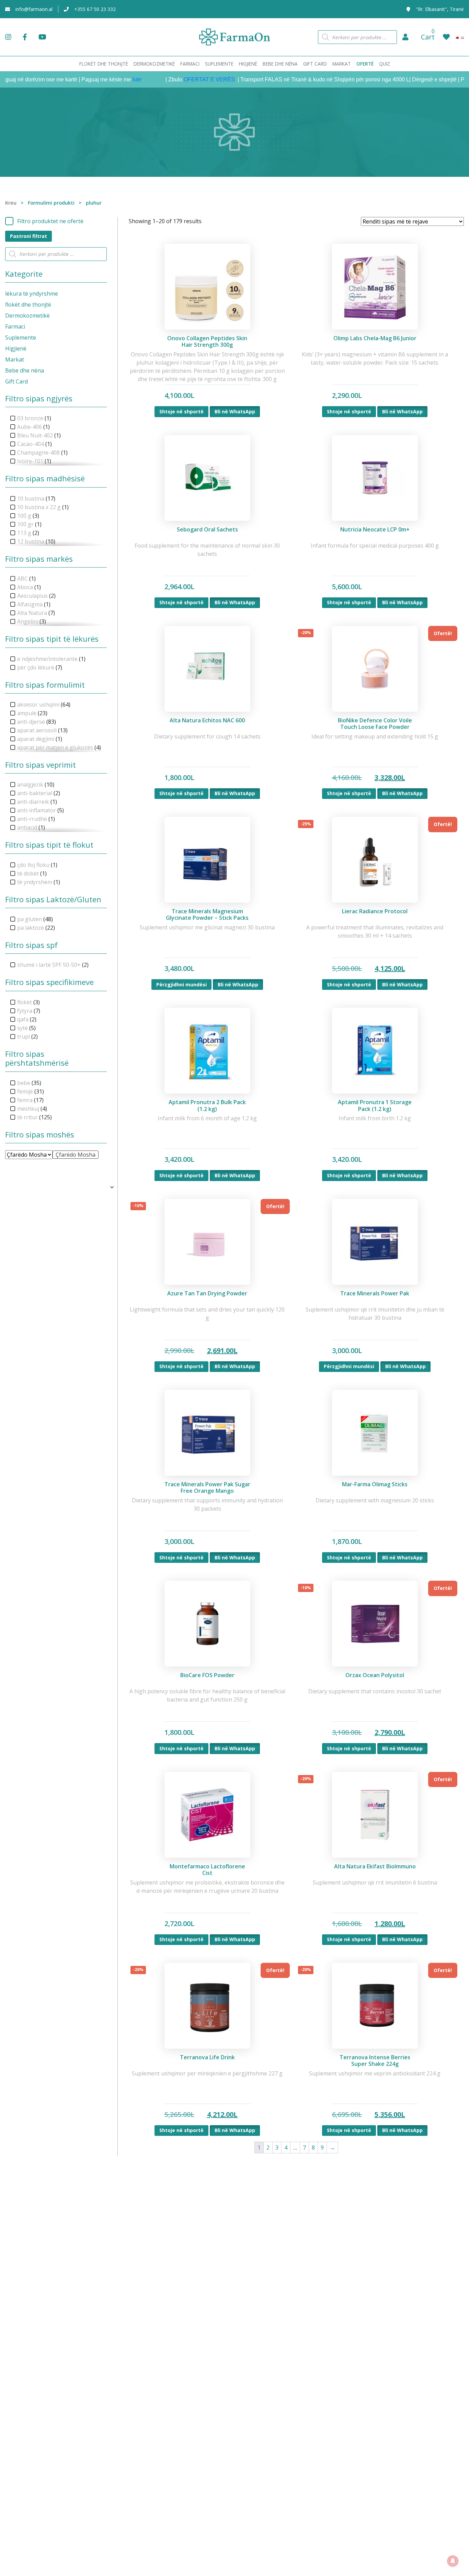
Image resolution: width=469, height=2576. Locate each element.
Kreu (11, 203)
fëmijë (25, 1091)
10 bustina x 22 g (39, 507)
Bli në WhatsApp (235, 411)
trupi (24, 1037)
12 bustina (31, 541)
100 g (24, 516)
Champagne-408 (38, 453)
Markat (15, 359)
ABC (22, 579)
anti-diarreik (33, 802)
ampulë (27, 713)
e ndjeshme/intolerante (47, 659)
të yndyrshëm (35, 882)
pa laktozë (31, 928)
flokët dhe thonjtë (28, 305)
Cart (428, 37)
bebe (24, 1083)
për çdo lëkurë (36, 667)
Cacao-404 (31, 444)
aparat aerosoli (37, 730)
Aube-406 (30, 427)
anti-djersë (31, 722)
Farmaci (15, 327)
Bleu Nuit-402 (35, 435)
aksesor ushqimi (38, 705)
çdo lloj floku (33, 865)
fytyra (25, 1011)
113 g (24, 533)
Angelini (28, 621)
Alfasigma (30, 604)
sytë (22, 1028)
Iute (96, 79)
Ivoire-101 (30, 461)
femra (25, 1100)
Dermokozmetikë (27, 316)
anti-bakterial (35, 793)
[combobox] (76, 1155)
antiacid (27, 827)
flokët (25, 1002)
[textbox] (76, 1155)
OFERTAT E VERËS (169, 79)
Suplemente (21, 337)
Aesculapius (32, 596)
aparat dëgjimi (36, 739)
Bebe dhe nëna (25, 370)
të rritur (27, 1117)
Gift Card (16, 381)
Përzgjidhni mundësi (181, 984)
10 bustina (31, 499)
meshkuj (28, 1109)
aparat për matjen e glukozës (55, 747)
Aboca (25, 587)
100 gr (25, 524)
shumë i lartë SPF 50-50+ (49, 965)
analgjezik (30, 785)
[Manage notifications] (453, 2561)
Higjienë (16, 348)
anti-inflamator (37, 810)
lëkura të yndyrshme (32, 294)
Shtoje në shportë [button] (181, 411)
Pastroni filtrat (28, 236)
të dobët (28, 873)
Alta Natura (32, 613)
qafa (23, 1019)
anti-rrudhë (32, 819)
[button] (405, 37)
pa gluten (30, 919)
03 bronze (30, 418)
